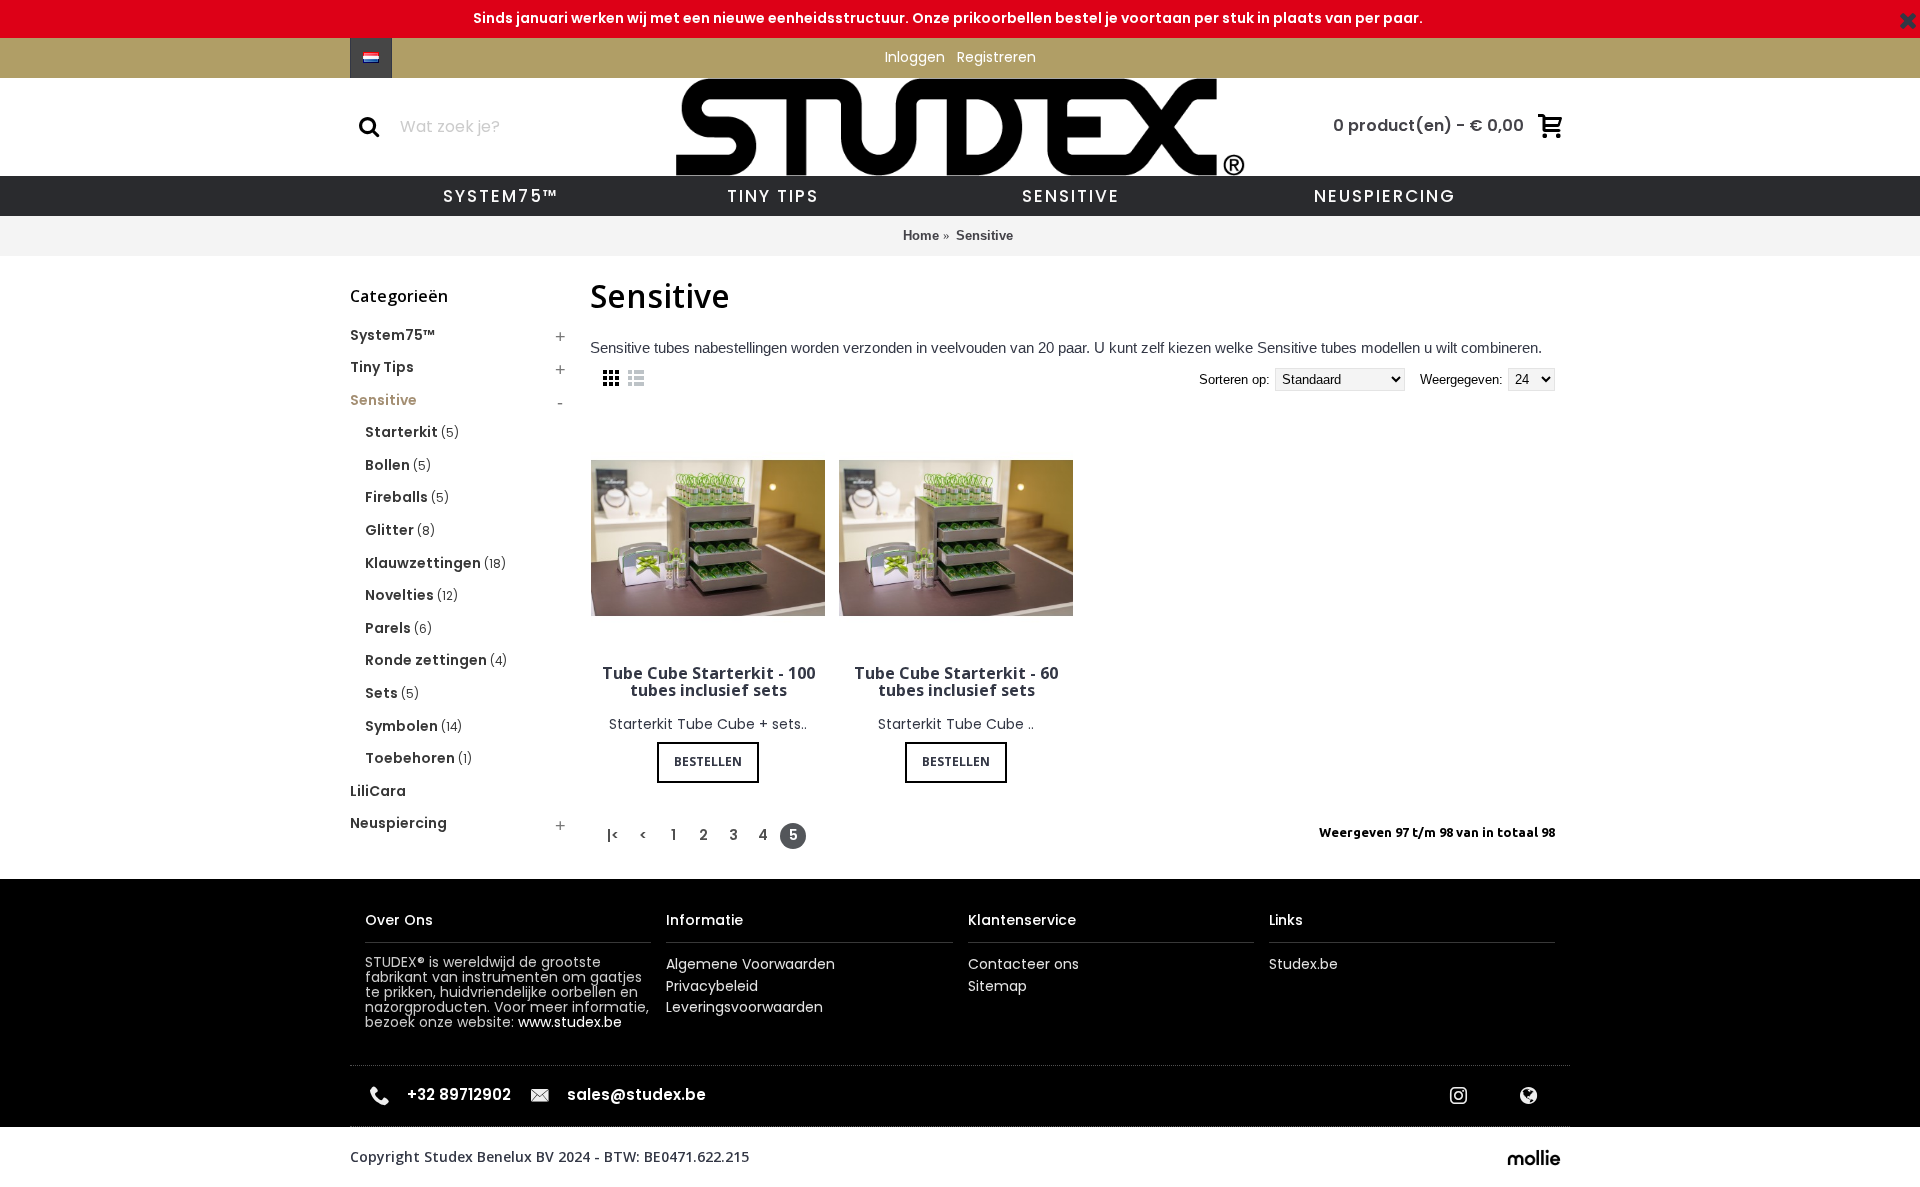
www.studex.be (570, 1022)
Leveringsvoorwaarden (744, 1007)
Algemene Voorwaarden (750, 964)
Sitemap (997, 986)
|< (613, 835)
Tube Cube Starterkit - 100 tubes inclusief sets (708, 682)
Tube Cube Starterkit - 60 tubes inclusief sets (956, 682)
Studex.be (1303, 964)
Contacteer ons (1023, 964)
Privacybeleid (712, 986)
